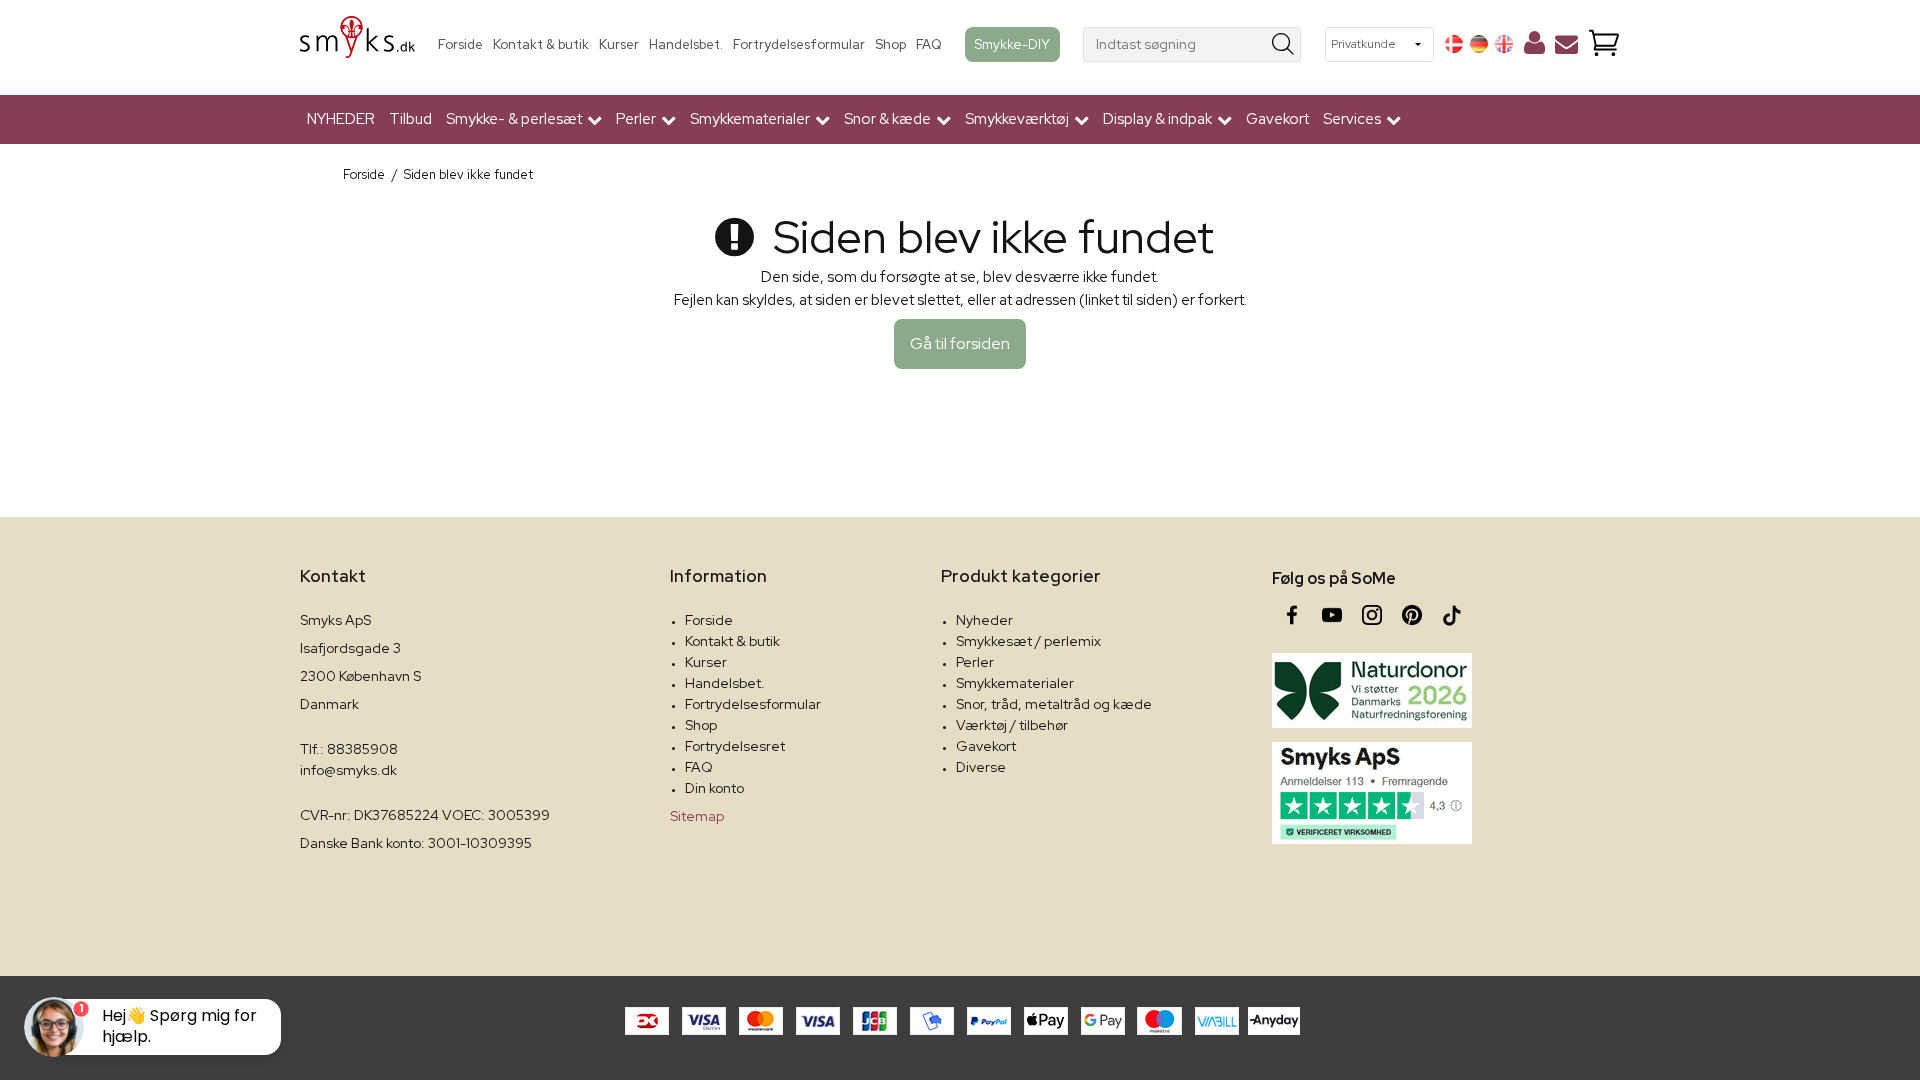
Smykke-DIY (1012, 44)
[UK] (1504, 44)
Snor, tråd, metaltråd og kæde (1054, 704)
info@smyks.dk (348, 770)
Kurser (619, 44)
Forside (460, 44)
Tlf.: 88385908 (349, 749)
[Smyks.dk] (357, 44)
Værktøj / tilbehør (1012, 725)
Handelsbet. (686, 44)
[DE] (1479, 44)
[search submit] (1283, 44)
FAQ (929, 44)
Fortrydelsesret (735, 746)
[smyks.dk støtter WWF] (1372, 690)
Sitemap (697, 816)
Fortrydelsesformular (799, 44)
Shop (890, 44)
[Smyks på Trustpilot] (1372, 793)
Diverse (981, 767)
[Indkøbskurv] (1604, 44)
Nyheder (984, 620)
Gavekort (1277, 119)
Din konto (714, 788)
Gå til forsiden (960, 343)
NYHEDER (341, 119)
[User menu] (1534, 47)
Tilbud (410, 119)
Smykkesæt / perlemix (1028, 641)
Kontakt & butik (541, 44)
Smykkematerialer (1015, 683)
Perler (975, 662)
